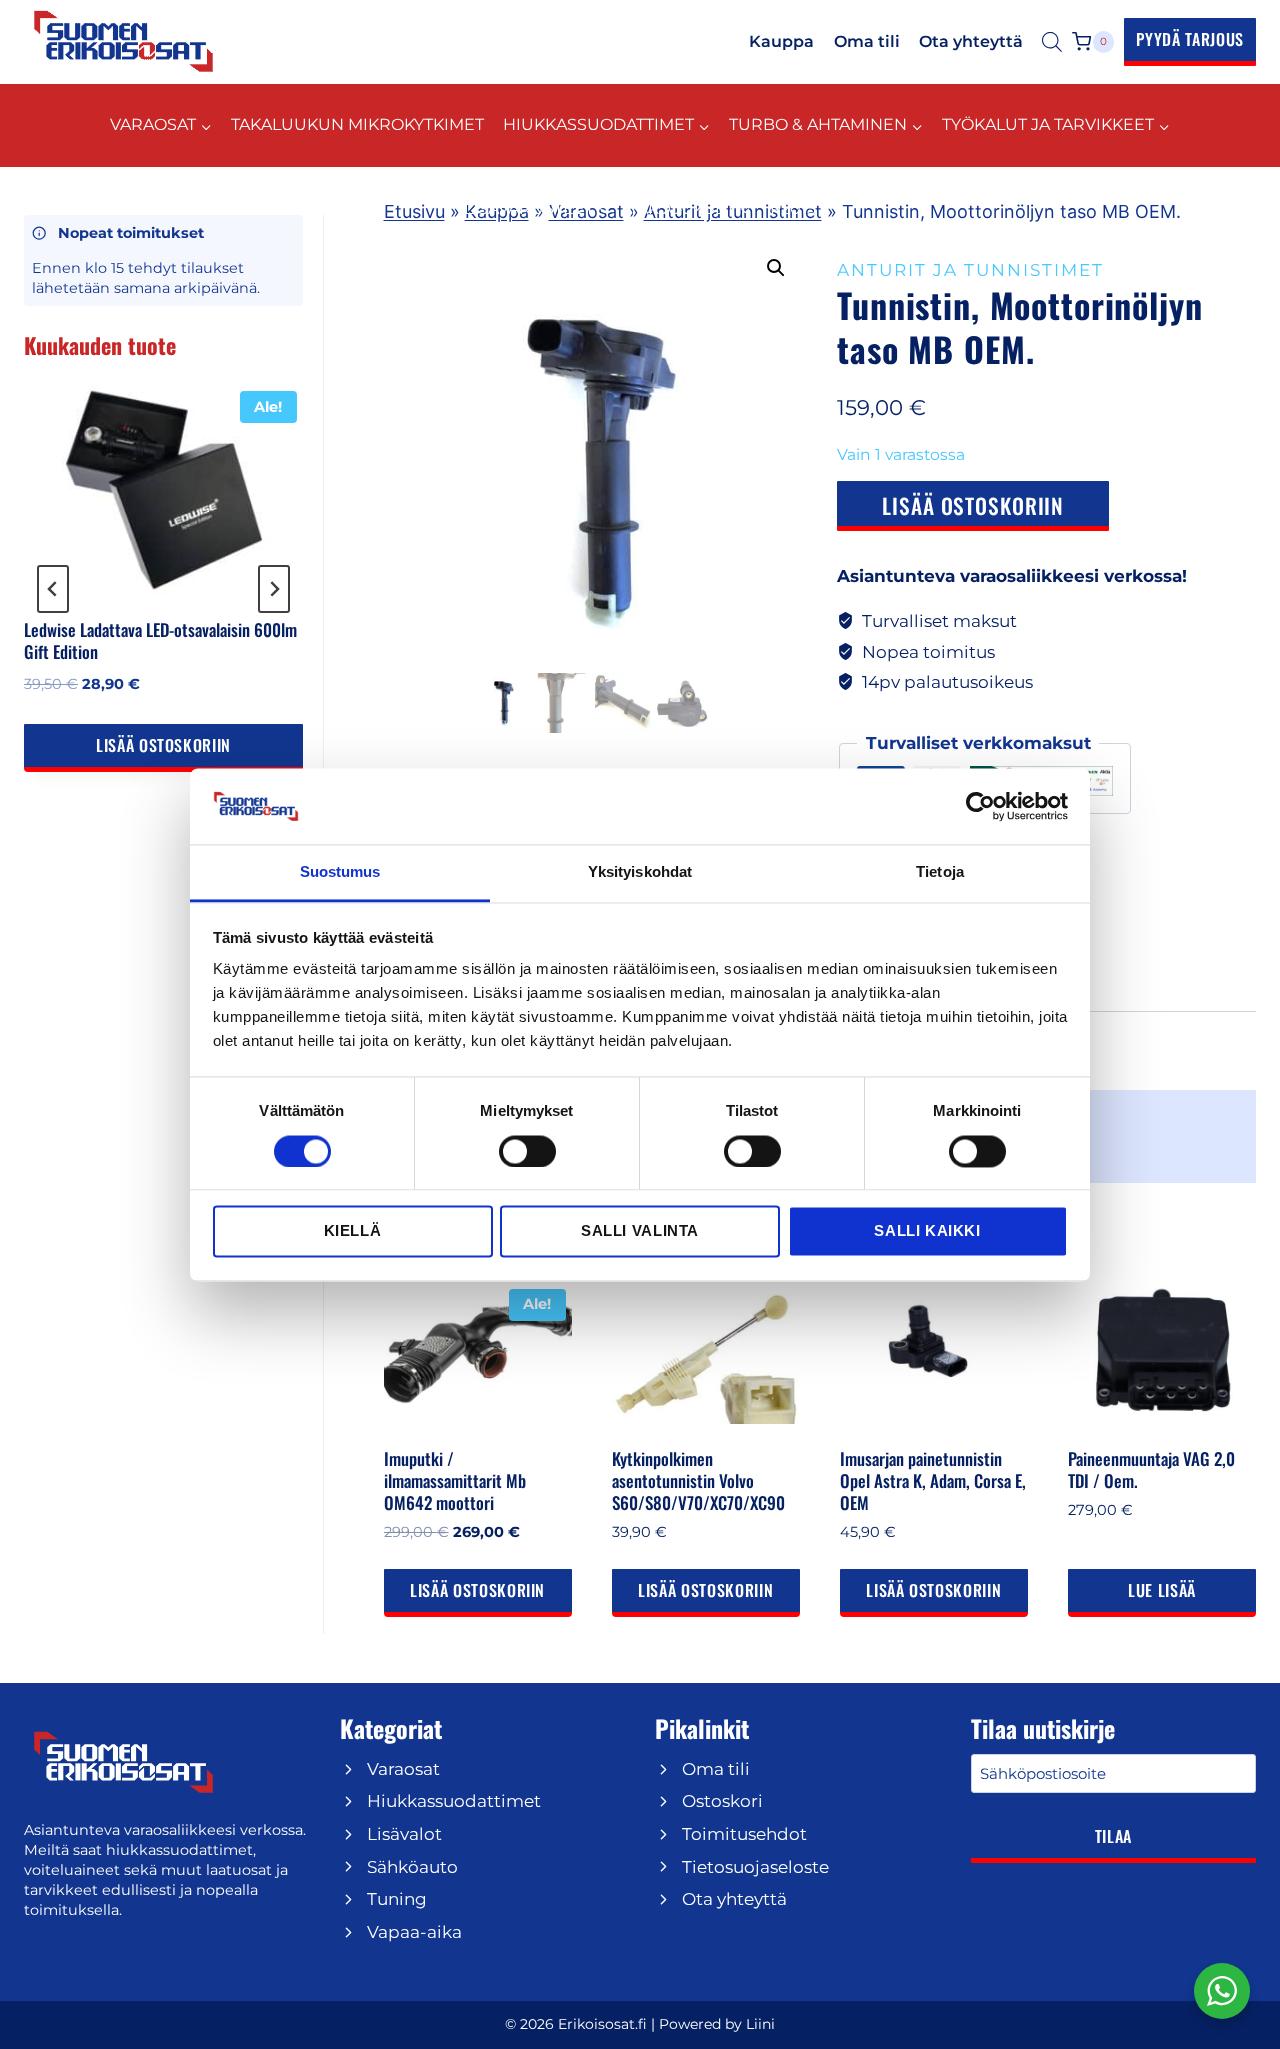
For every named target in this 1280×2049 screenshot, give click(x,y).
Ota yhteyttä (971, 41)
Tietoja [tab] (940, 872)
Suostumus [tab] (340, 872)
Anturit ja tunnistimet (970, 270)
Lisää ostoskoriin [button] (477, 1590)
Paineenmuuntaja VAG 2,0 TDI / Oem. (1151, 1469)
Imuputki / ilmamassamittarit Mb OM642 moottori (455, 1480)
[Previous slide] (53, 589)
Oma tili (867, 41)
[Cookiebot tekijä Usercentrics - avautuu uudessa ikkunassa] (980, 806)
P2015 (793, 208)
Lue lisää (1162, 1590)
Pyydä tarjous (1190, 39)
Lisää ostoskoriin (973, 505)
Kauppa (781, 41)
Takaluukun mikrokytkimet (357, 124)
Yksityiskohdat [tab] (640, 872)
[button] (776, 268)
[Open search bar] (1052, 42)
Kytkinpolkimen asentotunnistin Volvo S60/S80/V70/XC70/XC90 (698, 1480)
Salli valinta (640, 1231)
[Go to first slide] (274, 589)
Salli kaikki (927, 1231)
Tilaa (1113, 1836)
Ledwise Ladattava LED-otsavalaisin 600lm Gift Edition (160, 640)
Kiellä (353, 1231)
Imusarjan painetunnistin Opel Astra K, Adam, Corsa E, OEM (933, 1480)
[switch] (527, 1151)
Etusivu (414, 211)
